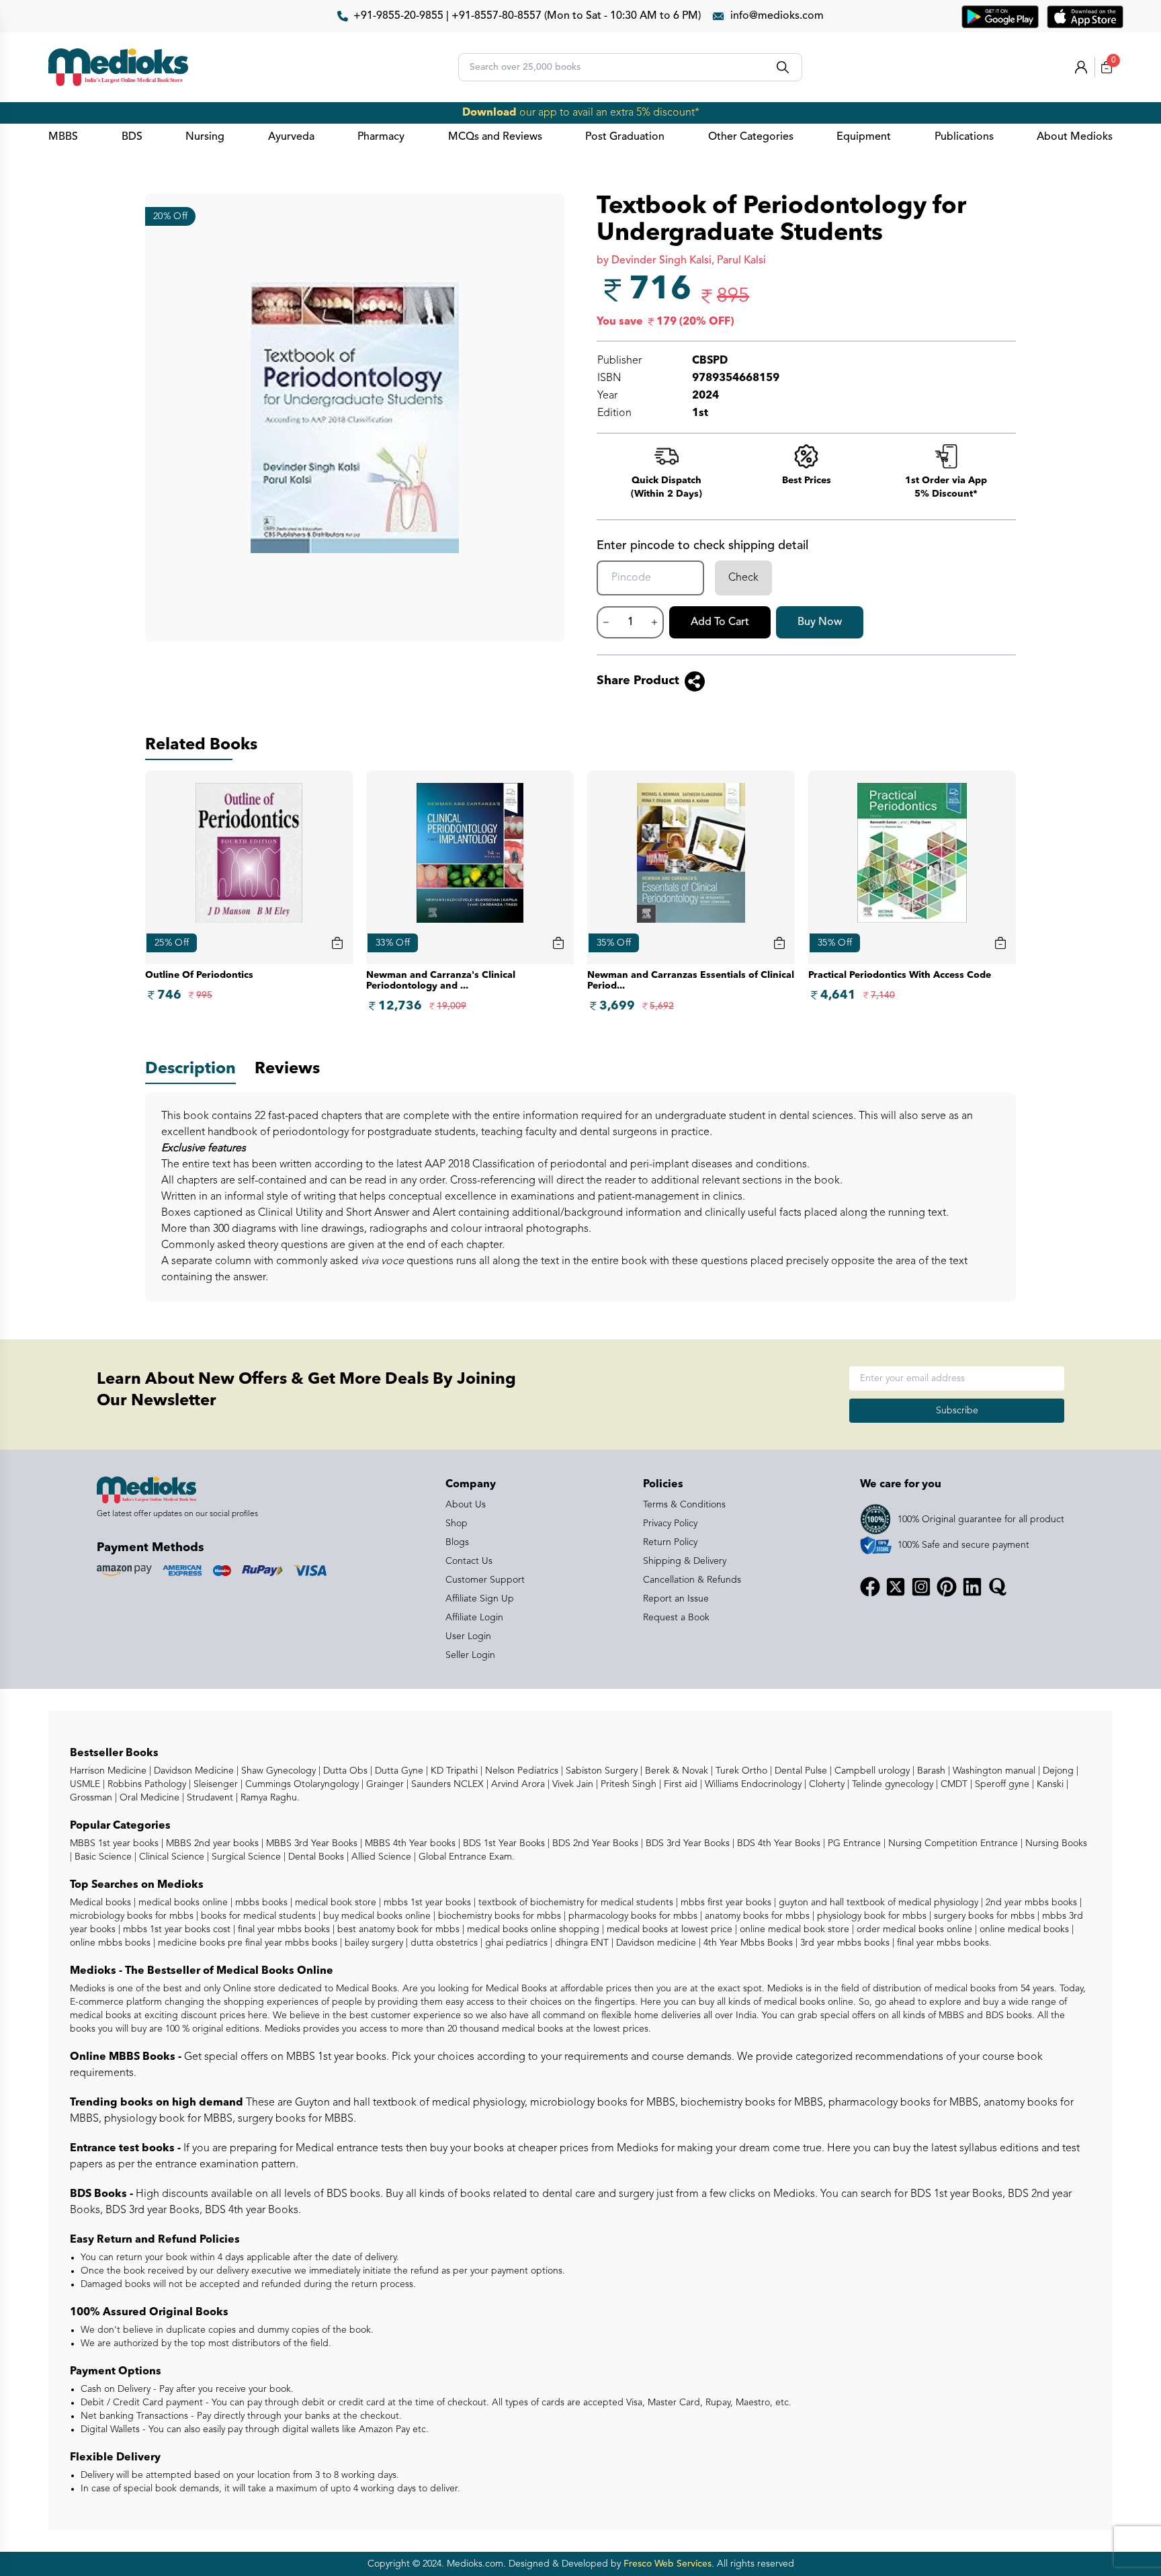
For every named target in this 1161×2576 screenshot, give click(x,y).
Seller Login (470, 1655)
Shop (457, 1524)
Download (489, 113)
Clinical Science (170, 1857)
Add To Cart (720, 622)
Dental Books (315, 1857)
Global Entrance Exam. (465, 1857)
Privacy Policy (670, 1524)
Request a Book (676, 1618)
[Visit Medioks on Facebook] (870, 1587)
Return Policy (670, 1542)
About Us (466, 1505)
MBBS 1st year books (116, 1843)
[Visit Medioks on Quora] (998, 1587)
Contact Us (469, 1561)
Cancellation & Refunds (692, 1580)
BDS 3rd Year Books (686, 1843)
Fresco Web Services (668, 2564)
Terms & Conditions (684, 1505)
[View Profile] (1081, 67)
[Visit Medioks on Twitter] (896, 1587)
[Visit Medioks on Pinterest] (947, 1587)
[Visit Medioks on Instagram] (921, 1587)
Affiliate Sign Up (480, 1599)
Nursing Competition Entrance (952, 1843)
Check (743, 578)
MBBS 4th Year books (409, 1843)
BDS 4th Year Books (777, 1843)
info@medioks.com (777, 16)
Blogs (457, 1542)
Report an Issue (676, 1599)
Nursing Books (1055, 1843)
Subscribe (957, 1411)
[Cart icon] (337, 943)
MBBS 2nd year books (211, 1843)
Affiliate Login (474, 1618)
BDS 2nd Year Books (594, 1843)
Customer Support (485, 1580)
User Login (468, 1636)
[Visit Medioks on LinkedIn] (972, 1587)
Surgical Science (245, 1857)
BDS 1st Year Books (503, 1843)
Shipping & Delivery (685, 1561)
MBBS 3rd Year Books (310, 1843)
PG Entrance (853, 1843)
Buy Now (820, 622)
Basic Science (102, 1857)
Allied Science (380, 1857)
